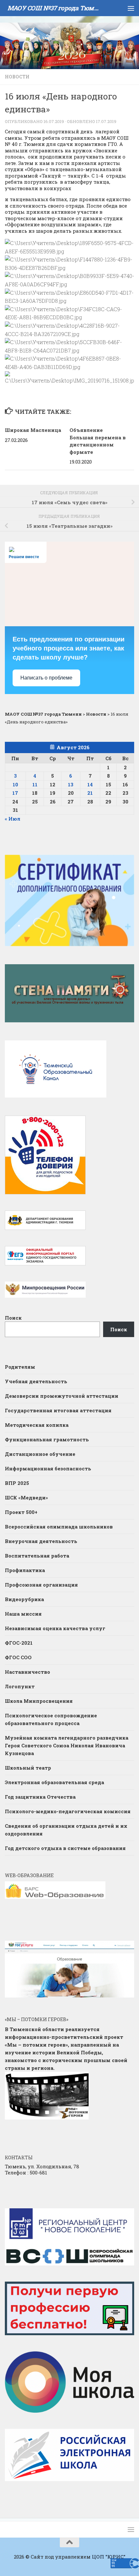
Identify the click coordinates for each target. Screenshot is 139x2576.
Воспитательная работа (37, 1556)
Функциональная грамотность (47, 1439)
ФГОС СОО (18, 1657)
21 (90, 793)
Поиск (13, 1318)
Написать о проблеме (46, 678)
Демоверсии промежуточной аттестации (62, 1396)
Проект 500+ (21, 1512)
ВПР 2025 (17, 1483)
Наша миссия (23, 1614)
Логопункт (20, 1686)
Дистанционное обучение (40, 1454)
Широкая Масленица (33, 430)
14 (90, 784)
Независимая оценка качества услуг (55, 1628)
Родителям (20, 1367)
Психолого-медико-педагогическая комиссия (68, 1811)
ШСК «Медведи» (26, 1498)
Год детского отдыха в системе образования (65, 1848)
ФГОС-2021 (19, 1643)
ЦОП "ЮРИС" (109, 2557)
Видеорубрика (24, 1599)
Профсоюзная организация (41, 1585)
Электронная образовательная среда (54, 1782)
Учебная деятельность (36, 1381)
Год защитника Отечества (40, 1797)
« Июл (13, 819)
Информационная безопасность (48, 1468)
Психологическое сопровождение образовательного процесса (51, 1719)
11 (35, 784)
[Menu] (131, 8)
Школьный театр (28, 1768)
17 (15, 793)
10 (15, 784)
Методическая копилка (37, 1425)
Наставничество (28, 1672)
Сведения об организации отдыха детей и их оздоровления (66, 1830)
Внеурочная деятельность (41, 1541)
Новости (17, 77)
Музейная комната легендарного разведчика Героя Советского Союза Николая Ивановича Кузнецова (67, 1745)
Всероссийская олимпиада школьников (59, 1527)
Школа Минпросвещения (39, 1701)
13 (71, 784)
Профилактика (25, 1570)
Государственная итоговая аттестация (58, 1410)
